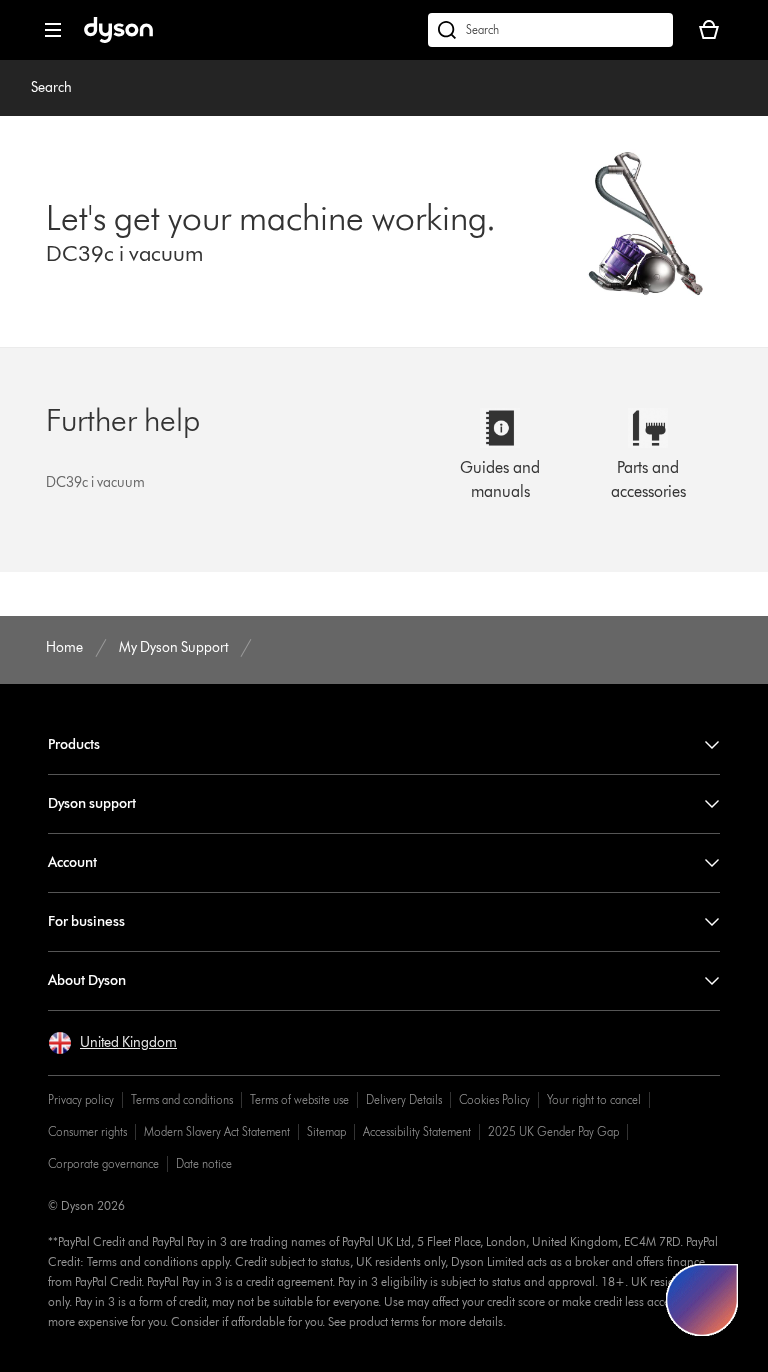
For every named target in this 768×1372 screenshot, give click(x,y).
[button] (112, 1043)
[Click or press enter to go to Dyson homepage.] (118, 38)
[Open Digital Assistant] (702, 1300)
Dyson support (92, 803)
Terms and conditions (182, 1099)
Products (74, 744)
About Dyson (87, 980)
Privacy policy (81, 1099)
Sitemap (326, 1131)
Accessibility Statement (417, 1131)
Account (72, 862)
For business (86, 921)
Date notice (204, 1163)
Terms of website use (299, 1099)
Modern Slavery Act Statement (217, 1131)
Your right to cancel (594, 1099)
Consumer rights (87, 1131)
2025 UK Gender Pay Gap (553, 1131)
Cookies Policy (494, 1099)
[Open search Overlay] (550, 30)
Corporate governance (103, 1163)
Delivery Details (404, 1099)
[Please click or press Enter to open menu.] (53, 30)
